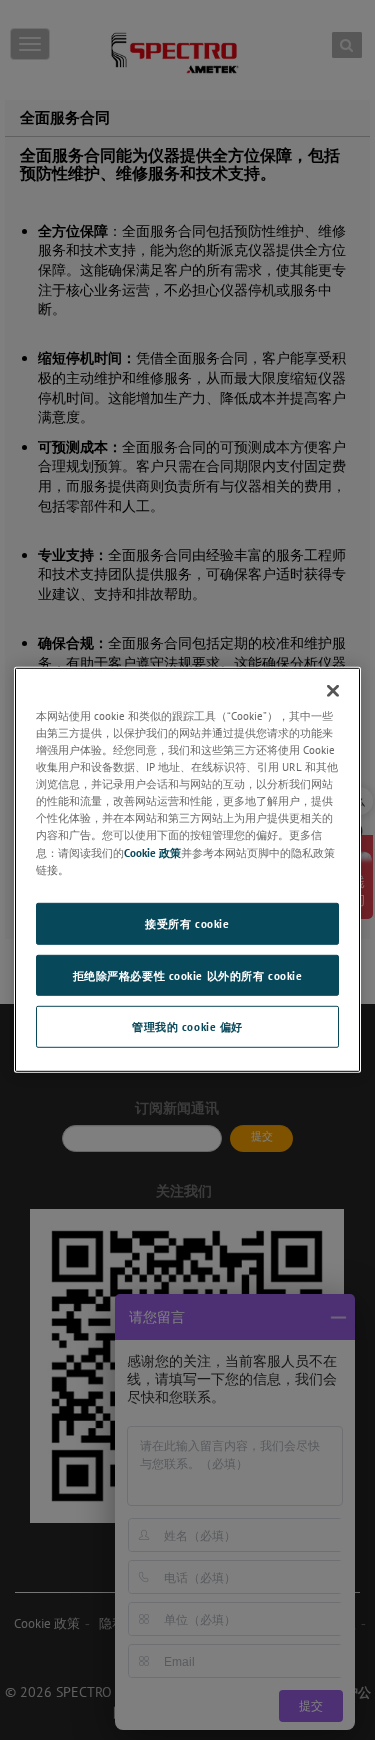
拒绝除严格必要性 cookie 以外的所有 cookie (188, 974)
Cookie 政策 (152, 851)
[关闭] (333, 691)
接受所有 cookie (187, 922)
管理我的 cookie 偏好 (187, 1026)
